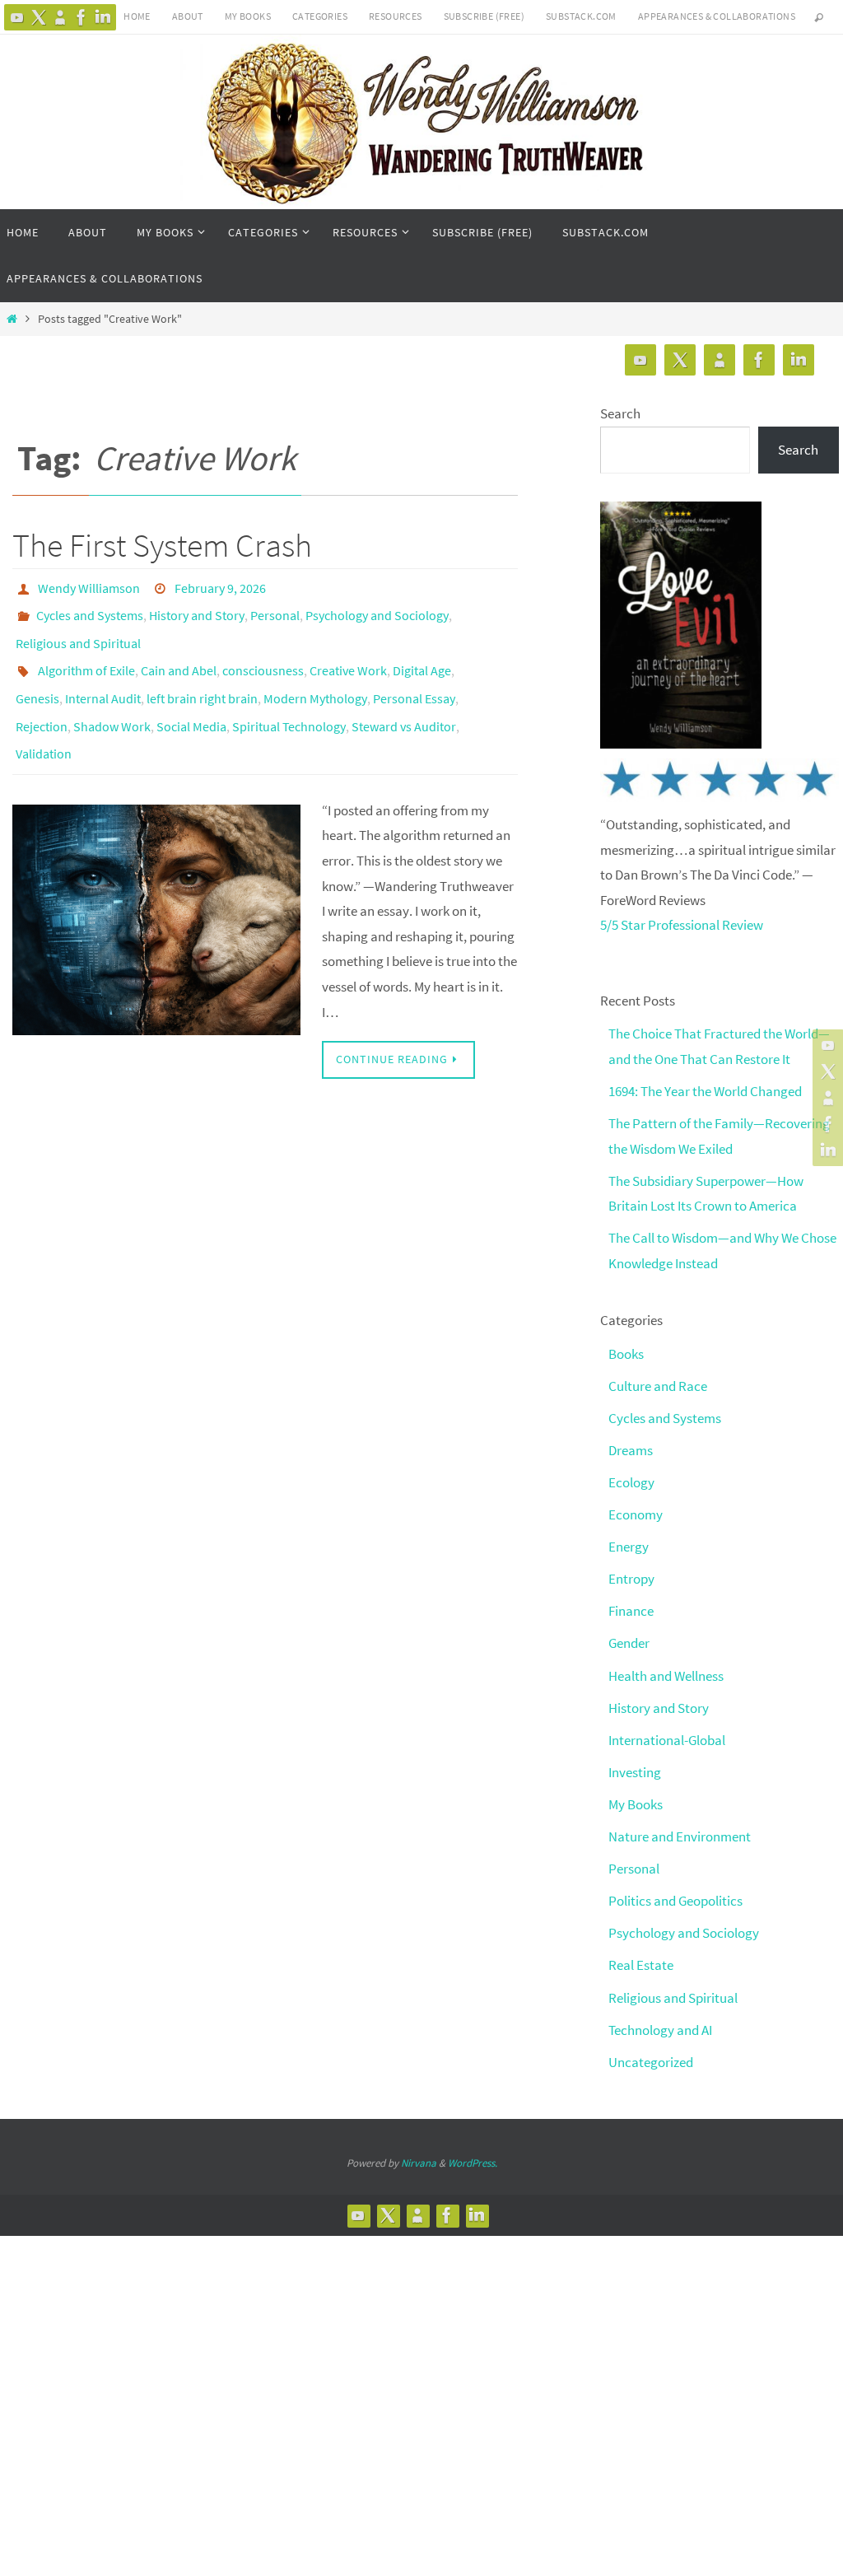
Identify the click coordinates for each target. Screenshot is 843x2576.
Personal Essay (414, 679)
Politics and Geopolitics (675, 1901)
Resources (396, 16)
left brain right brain (202, 679)
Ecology (631, 1482)
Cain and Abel (179, 656)
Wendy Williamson (89, 586)
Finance (631, 1611)
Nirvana (419, 2163)
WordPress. (473, 2163)
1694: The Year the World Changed (705, 1091)
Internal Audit (103, 679)
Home (137, 16)
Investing (635, 1772)
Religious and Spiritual (78, 632)
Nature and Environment (680, 1836)
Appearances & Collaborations (717, 16)
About (188, 16)
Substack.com (581, 16)
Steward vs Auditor (404, 702)
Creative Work (348, 656)
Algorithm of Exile (86, 656)
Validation (44, 725)
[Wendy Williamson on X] (39, 17)
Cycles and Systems (90, 609)
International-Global (667, 1740)
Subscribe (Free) (484, 16)
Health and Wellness (666, 1676)
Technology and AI (660, 2030)
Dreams (631, 1450)
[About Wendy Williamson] (60, 17)
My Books (248, 16)
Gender (629, 1643)
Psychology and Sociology (377, 609)
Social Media (191, 702)
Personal (275, 609)
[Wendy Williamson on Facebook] (82, 17)
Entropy (631, 1579)
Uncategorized (651, 2062)
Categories (320, 16)
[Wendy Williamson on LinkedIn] (103, 17)
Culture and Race (658, 1386)
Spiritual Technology (289, 702)
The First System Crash (162, 545)
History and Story (197, 609)
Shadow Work (112, 702)
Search (620, 413)
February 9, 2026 (220, 586)
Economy (636, 1514)
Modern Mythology (315, 679)
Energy (629, 1547)
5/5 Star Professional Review (682, 925)
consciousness (263, 656)
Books (626, 1354)
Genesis (37, 679)
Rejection (42, 702)
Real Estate (641, 1965)
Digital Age (422, 656)
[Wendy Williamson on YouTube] (17, 17)
